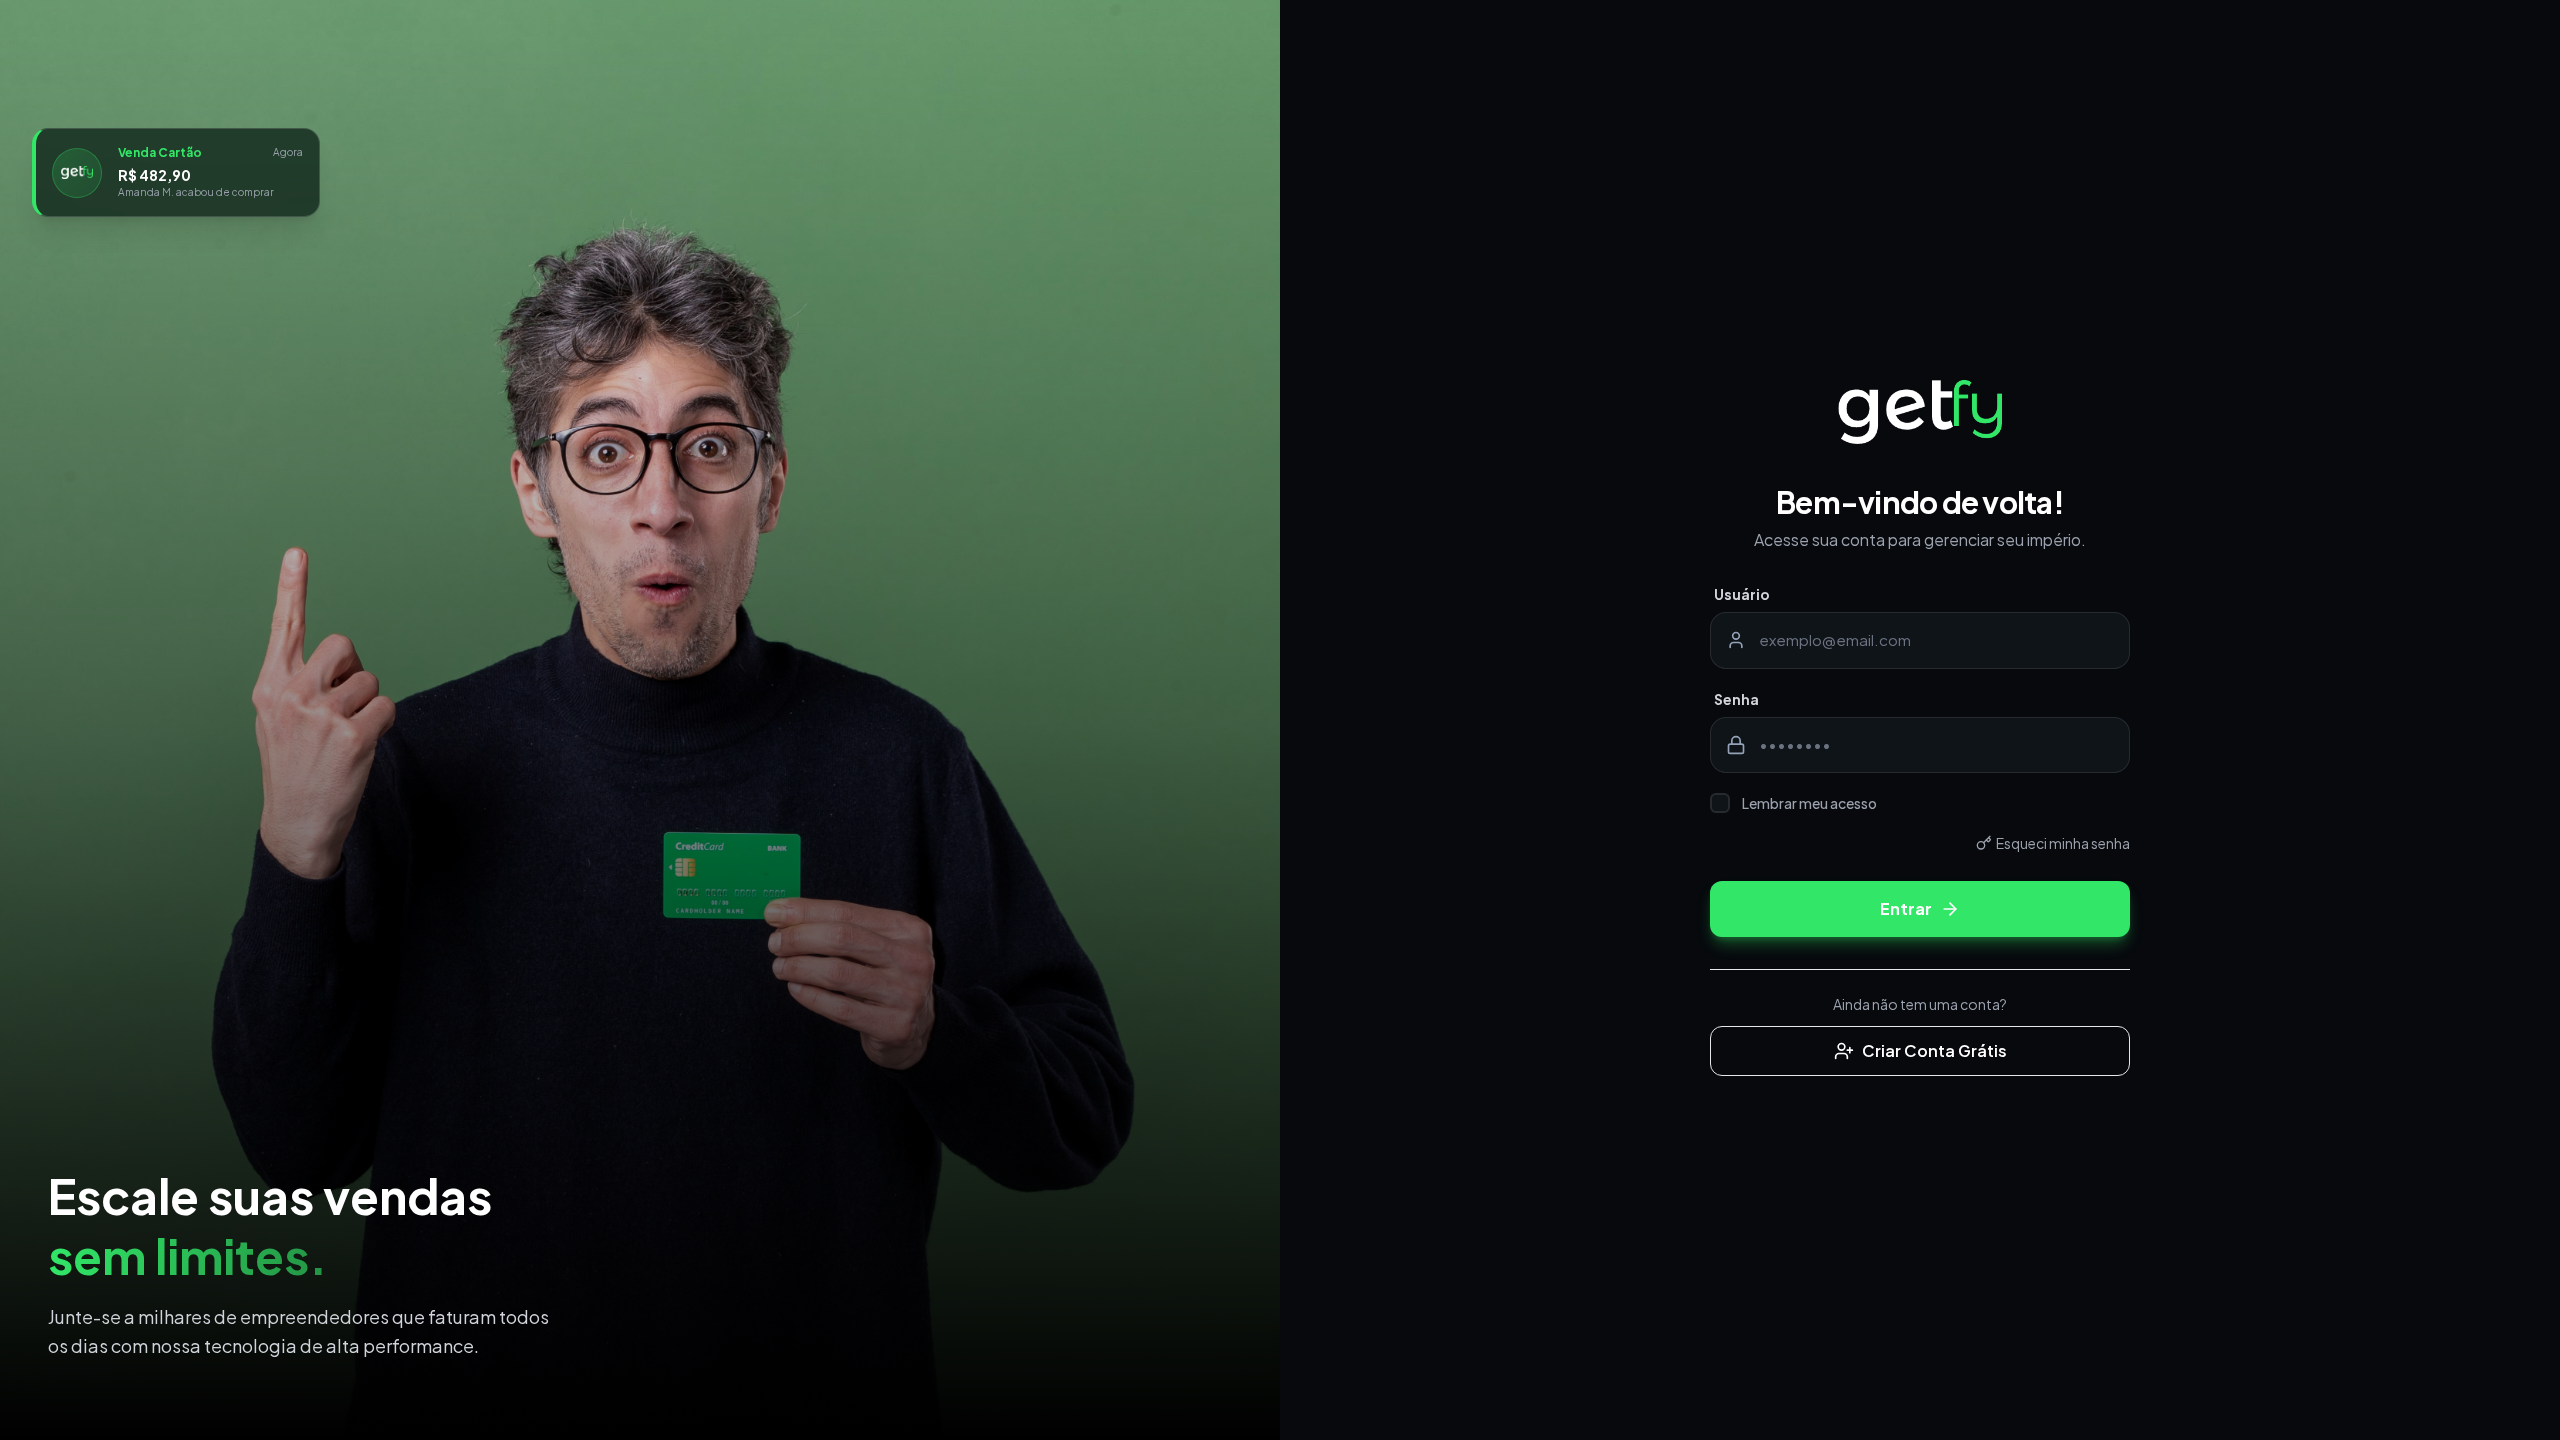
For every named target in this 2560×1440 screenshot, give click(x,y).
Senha (1736, 699)
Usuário (1742, 594)
